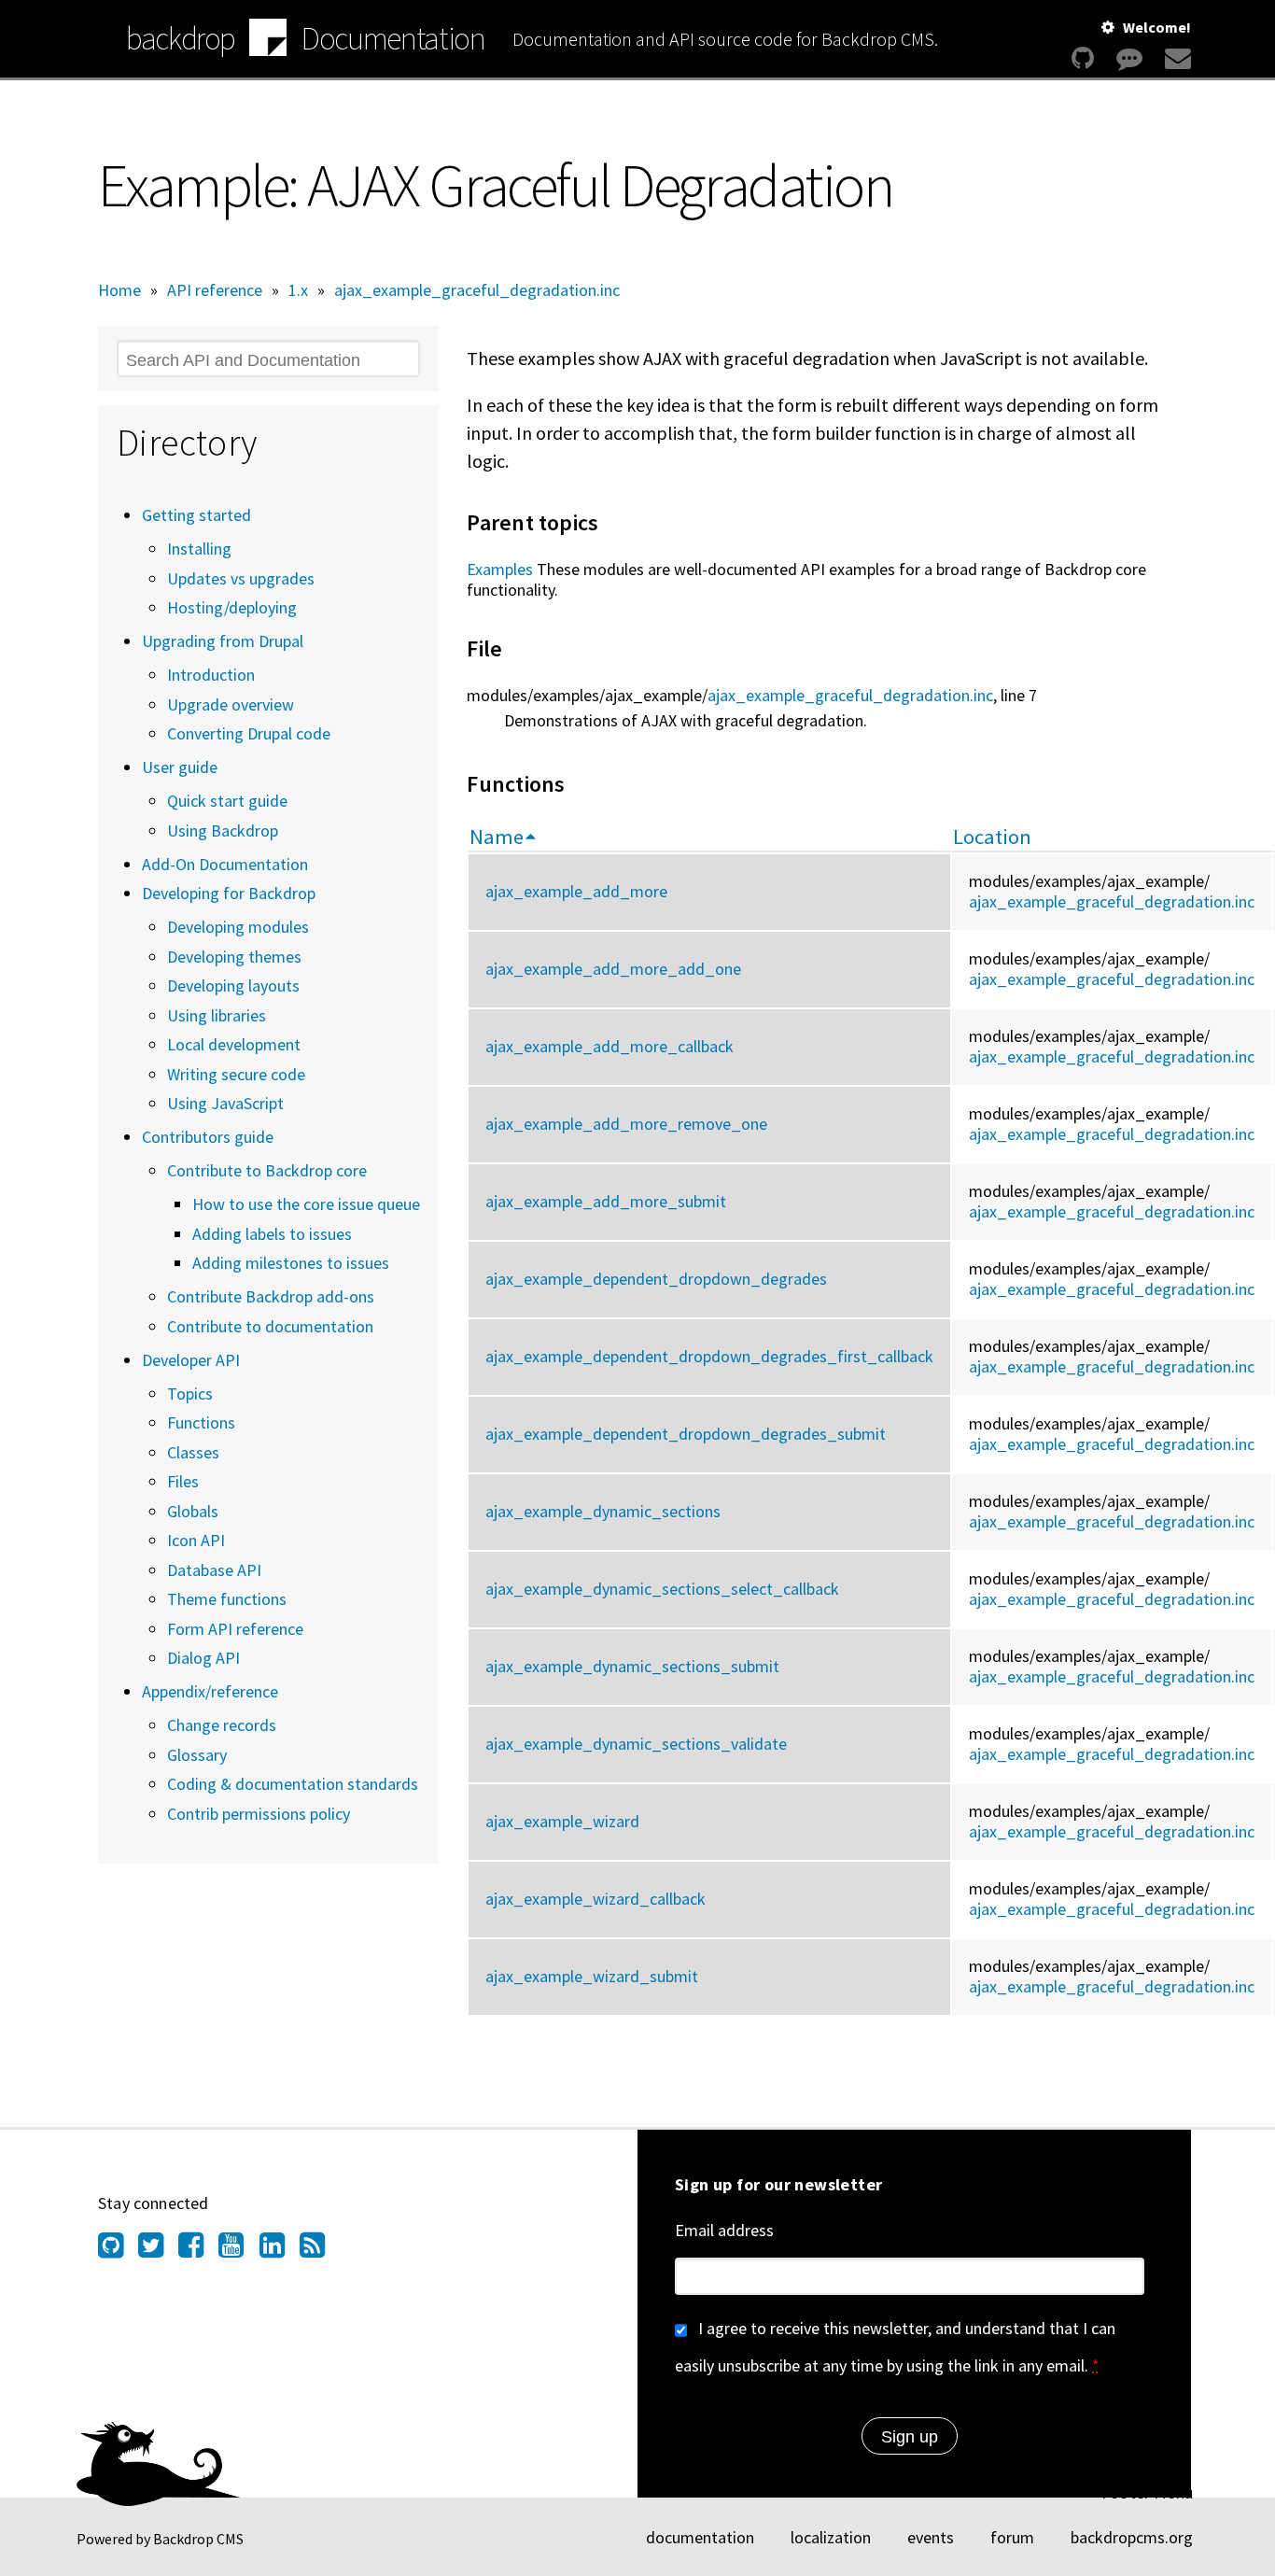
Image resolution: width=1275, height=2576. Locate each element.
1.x (298, 290)
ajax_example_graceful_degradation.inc (477, 290)
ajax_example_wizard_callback (595, 1899)
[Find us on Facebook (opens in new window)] (198, 2250)
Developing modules (238, 927)
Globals (193, 1511)
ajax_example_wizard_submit (592, 1976)
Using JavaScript (225, 1103)
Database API (214, 1570)
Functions (201, 1422)
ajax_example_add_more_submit (606, 1201)
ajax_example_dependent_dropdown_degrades (656, 1279)
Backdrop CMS (198, 2539)
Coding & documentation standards (293, 1784)
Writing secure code (236, 1074)
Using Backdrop (223, 831)
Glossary (197, 1755)
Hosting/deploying (232, 607)
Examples (500, 569)
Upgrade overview (231, 704)
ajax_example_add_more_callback (609, 1046)
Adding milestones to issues (291, 1263)
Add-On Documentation (225, 864)
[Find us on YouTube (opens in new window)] (238, 2250)
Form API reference (235, 1629)
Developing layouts (233, 985)
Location (992, 837)
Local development (234, 1044)
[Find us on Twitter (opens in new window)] (158, 2250)
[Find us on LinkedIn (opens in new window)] (280, 2250)
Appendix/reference (210, 1691)
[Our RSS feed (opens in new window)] (320, 2250)
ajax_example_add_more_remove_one (626, 1124)
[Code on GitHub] (1083, 58)
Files (183, 1481)
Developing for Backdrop (229, 893)
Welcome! (1157, 27)
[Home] (268, 40)
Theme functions (227, 1599)
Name (497, 837)
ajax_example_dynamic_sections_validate (636, 1744)
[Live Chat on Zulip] (1129, 58)
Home (119, 290)
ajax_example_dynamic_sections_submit (632, 1666)
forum (1012, 2537)
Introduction (211, 675)
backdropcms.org (1132, 2537)
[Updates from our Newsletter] (1176, 58)
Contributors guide (208, 1137)
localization (831, 2537)
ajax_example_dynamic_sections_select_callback (662, 1589)
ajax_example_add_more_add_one (613, 969)
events (931, 2537)
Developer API (191, 1360)
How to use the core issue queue (306, 1204)
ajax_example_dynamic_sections (603, 1511)
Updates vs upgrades (241, 578)
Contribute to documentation (270, 1326)
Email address (724, 2230)
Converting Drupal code (249, 733)
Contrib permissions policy (259, 1814)
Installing (199, 549)
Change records (222, 1725)
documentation (700, 2537)
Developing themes (234, 957)
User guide (180, 767)
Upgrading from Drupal (223, 641)
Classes (193, 1452)
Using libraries (217, 1015)
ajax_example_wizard (562, 1821)
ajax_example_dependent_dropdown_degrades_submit (686, 1434)
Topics (190, 1394)
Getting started (196, 515)
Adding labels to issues (272, 1234)
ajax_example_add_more (576, 891)
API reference (215, 290)
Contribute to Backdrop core (267, 1170)
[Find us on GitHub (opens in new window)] (118, 2250)
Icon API (196, 1540)
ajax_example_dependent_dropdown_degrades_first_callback (709, 1356)
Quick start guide (227, 801)
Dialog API (203, 1658)
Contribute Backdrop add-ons (271, 1296)
